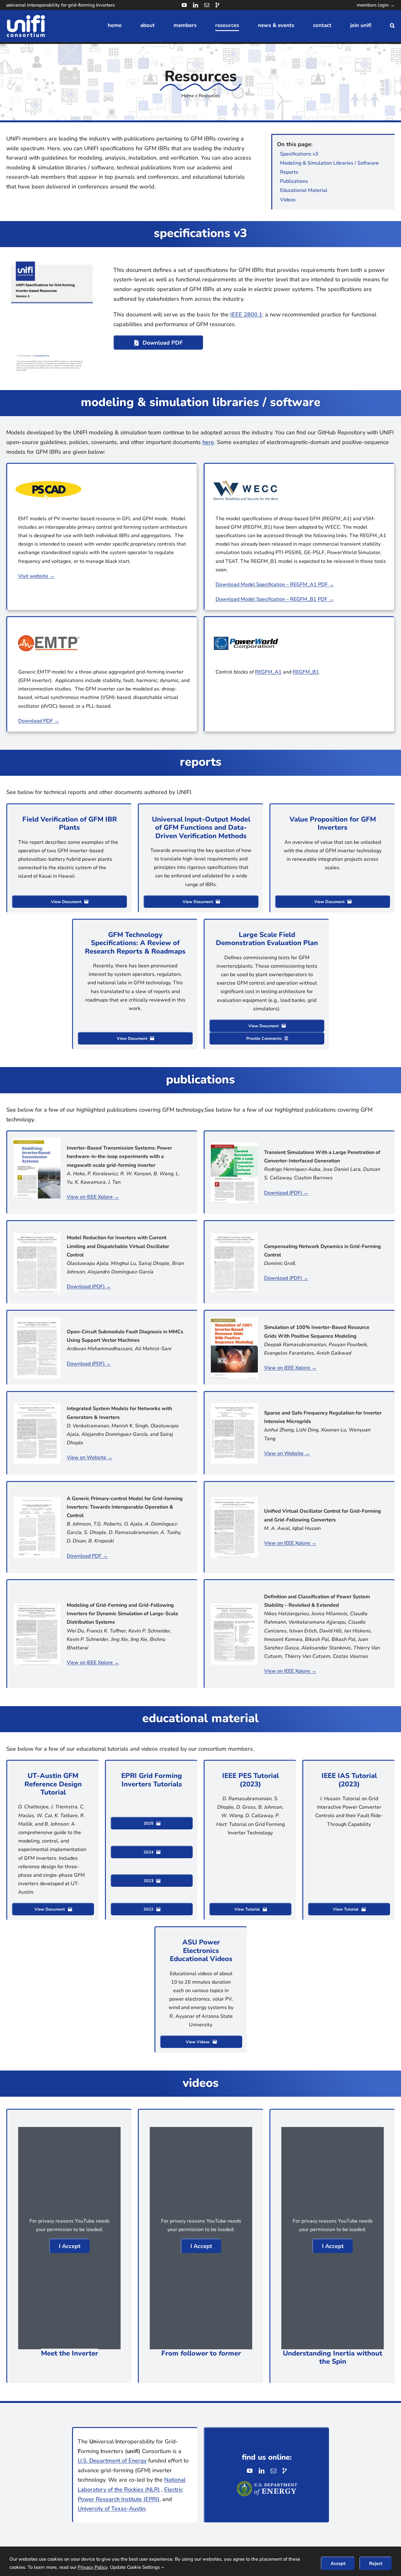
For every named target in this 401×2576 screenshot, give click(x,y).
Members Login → (376, 5)
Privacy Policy (93, 2567)
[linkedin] (195, 5)
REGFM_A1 (268, 672)
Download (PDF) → (286, 1193)
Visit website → (36, 576)
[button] (392, 26)
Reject (376, 2563)
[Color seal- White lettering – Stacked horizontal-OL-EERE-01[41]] (267, 2483)
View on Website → (90, 1457)
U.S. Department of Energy (112, 2461)
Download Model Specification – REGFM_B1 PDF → (275, 599)
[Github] (217, 5)
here (208, 442)
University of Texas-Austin (112, 2509)
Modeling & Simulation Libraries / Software (329, 163)
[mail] (207, 5)
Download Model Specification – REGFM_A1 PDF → (275, 584)
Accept (338, 2563)
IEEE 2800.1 (246, 315)
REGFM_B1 (306, 672)
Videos (288, 200)
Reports (289, 172)
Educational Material (304, 190)
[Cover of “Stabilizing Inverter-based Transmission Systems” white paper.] (37, 1140)
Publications (294, 181)
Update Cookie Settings (135, 2567)
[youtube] (184, 5)
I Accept (70, 2246)
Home (188, 96)
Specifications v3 (299, 154)
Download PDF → (39, 721)
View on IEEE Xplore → (93, 1197)
